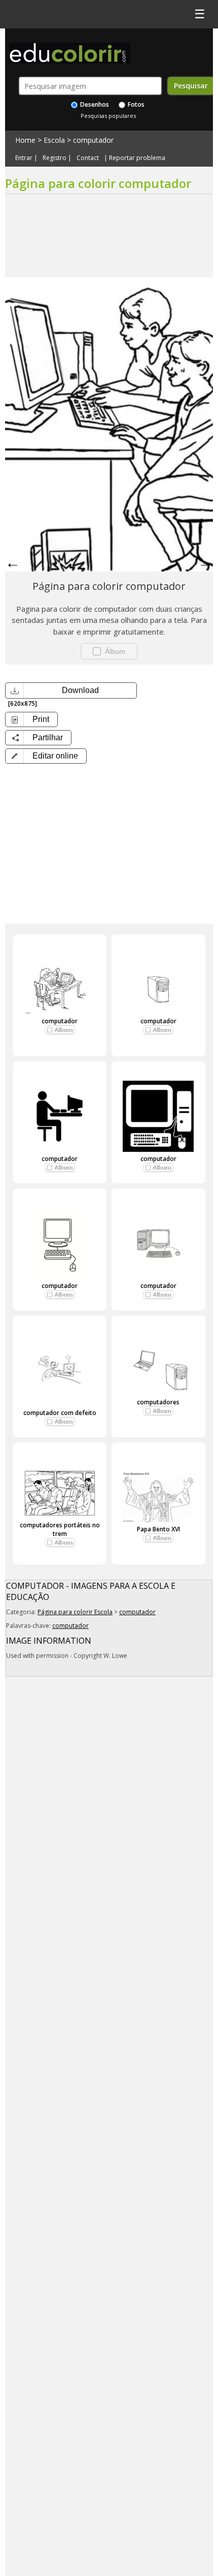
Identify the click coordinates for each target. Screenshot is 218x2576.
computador (93, 140)
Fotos (135, 104)
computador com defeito (60, 1413)
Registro (55, 158)
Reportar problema (137, 158)
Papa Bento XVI (158, 1529)
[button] (46, 756)
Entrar (24, 158)
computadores (158, 1402)
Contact (88, 158)
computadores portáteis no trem (60, 1529)
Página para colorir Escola (75, 1612)
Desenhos (94, 104)
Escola (54, 140)
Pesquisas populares (108, 116)
